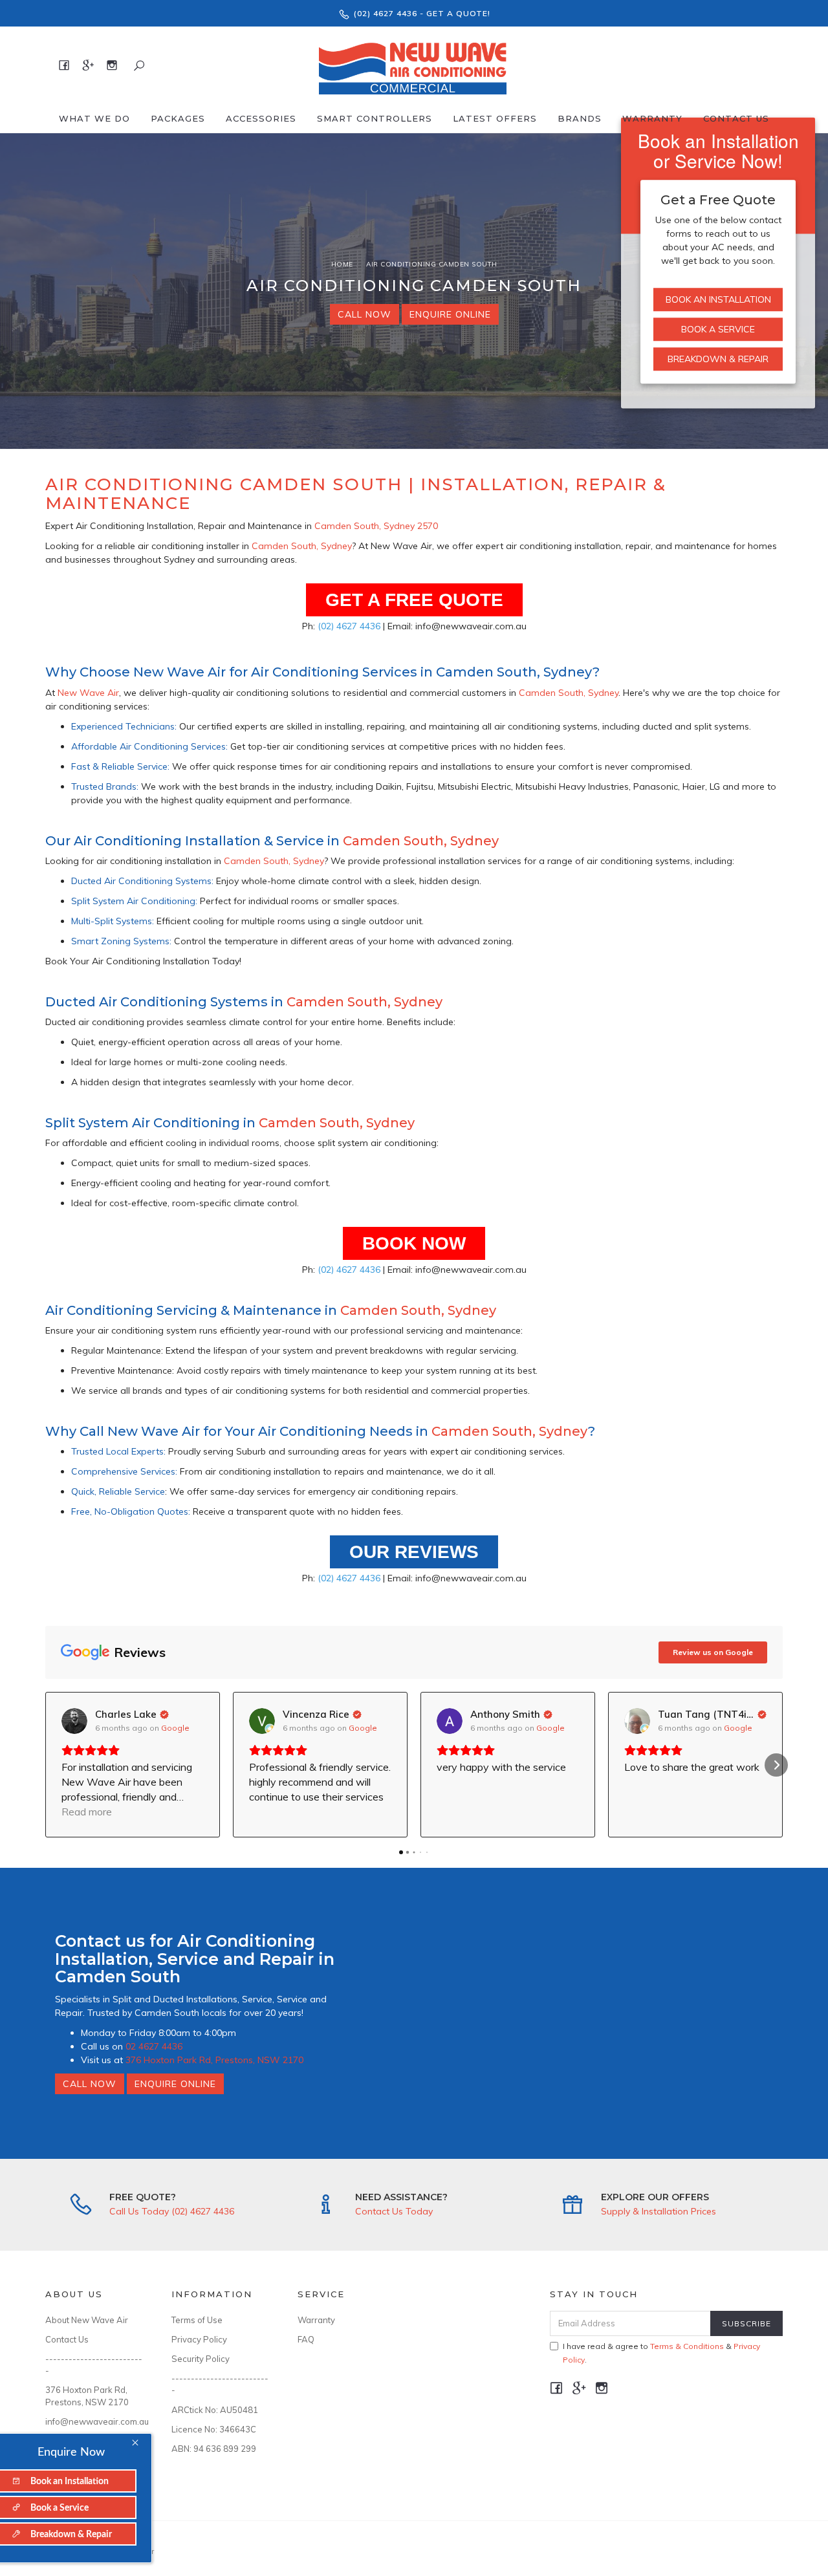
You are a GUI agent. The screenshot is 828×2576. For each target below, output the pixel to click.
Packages (178, 118)
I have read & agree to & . (661, 2353)
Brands (580, 118)
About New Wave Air (87, 2320)
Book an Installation (718, 299)
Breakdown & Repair (718, 359)
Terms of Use (197, 2320)
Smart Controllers (375, 118)
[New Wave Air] (412, 65)
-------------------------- (94, 2365)
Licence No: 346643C (214, 2429)
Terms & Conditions (687, 2346)
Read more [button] (87, 1812)
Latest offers (495, 118)
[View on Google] (74, 1721)
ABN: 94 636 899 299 (214, 2449)
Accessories (261, 118)
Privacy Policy (199, 2339)
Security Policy (201, 2359)
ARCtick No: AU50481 (215, 2410)
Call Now (365, 314)
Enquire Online (450, 314)
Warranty (652, 118)
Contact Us (736, 118)
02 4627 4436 (154, 2046)
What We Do (94, 118)
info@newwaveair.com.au (94, 2421)
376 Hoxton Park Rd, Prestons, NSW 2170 (214, 2060)
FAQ (306, 2339)
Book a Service (718, 329)
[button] (52, 1765)
